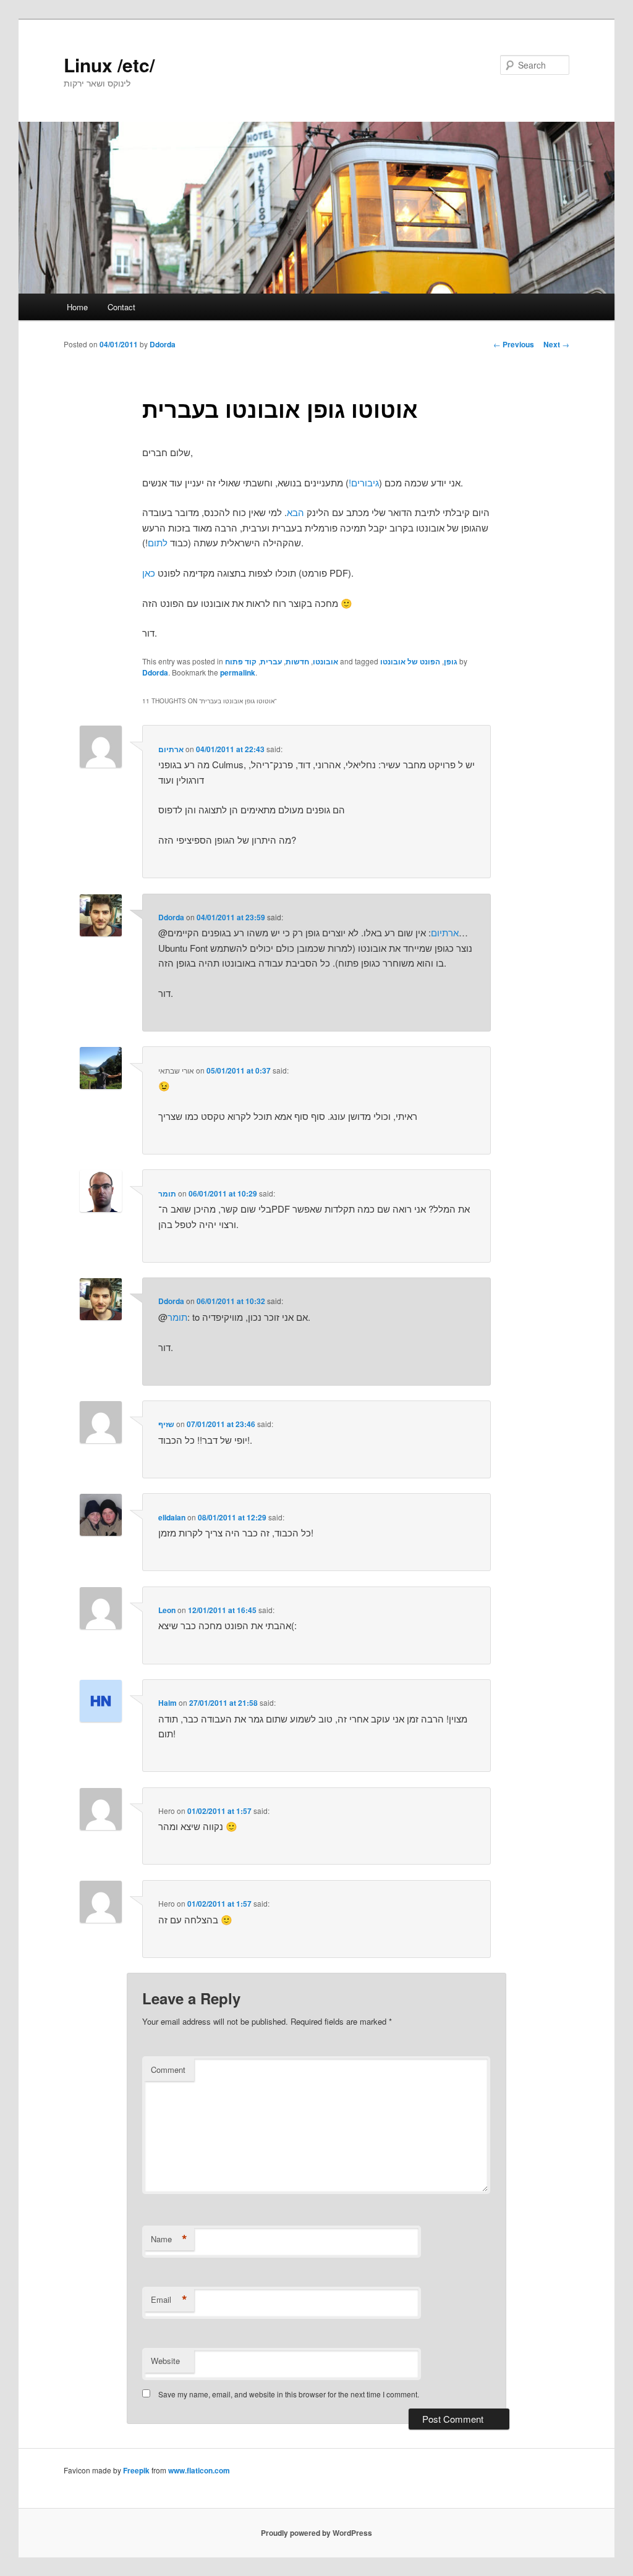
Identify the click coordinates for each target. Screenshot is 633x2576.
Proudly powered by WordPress (316, 2533)
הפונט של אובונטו (410, 661)
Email (169, 2300)
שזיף (166, 1424)
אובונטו (325, 661)
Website (165, 2361)
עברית (271, 661)
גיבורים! (364, 482)
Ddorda (163, 344)
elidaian (172, 1517)
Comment (168, 2070)
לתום (158, 542)
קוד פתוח (241, 661)
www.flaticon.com (199, 2470)
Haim (168, 1703)
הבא (295, 512)
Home (77, 307)
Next (556, 344)
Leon (167, 1610)
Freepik (136, 2470)
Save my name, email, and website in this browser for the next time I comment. (289, 2394)
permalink (238, 672)
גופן (451, 661)
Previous (514, 344)
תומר (167, 1193)
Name (169, 2239)
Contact (121, 307)
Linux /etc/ (109, 65)
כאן (149, 573)
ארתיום (171, 749)
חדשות (297, 661)
